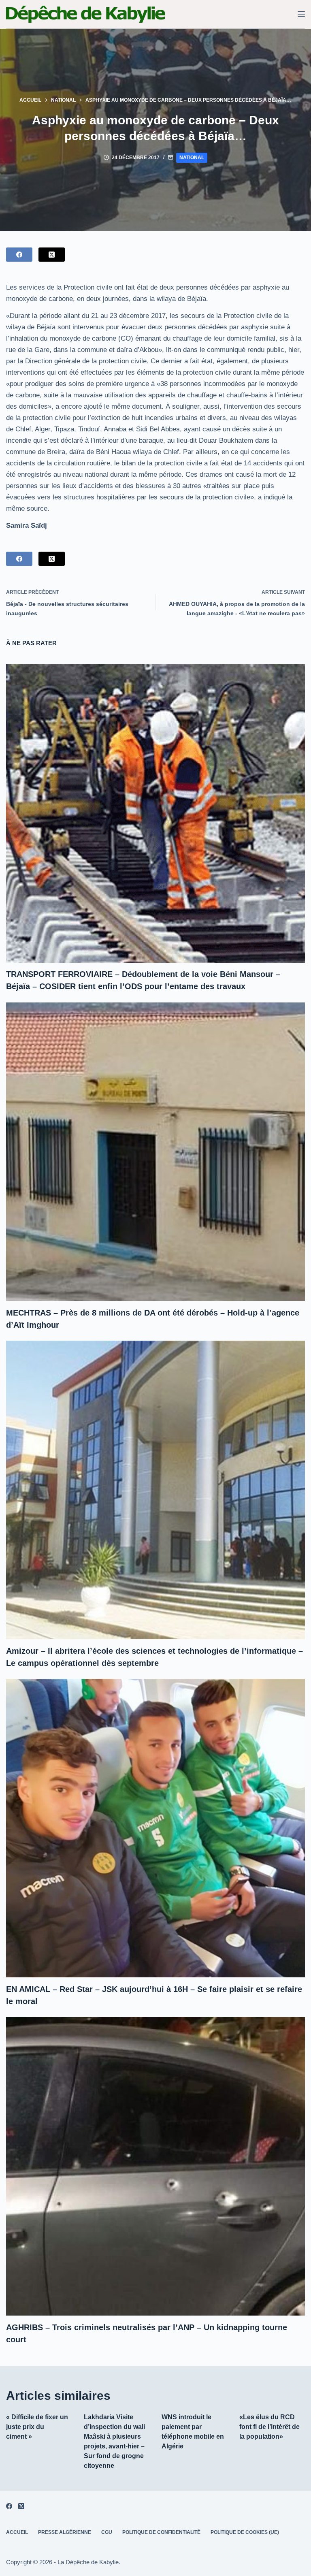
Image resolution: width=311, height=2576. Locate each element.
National (192, 158)
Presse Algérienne (65, 2532)
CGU (107, 2532)
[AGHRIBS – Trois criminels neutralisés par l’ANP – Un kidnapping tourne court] (155, 2166)
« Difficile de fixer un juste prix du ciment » (37, 2427)
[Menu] (301, 14)
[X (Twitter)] (52, 255)
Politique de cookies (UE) (245, 2532)
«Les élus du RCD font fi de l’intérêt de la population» (269, 2427)
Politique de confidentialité (161, 2532)
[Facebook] (19, 255)
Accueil (17, 2532)
